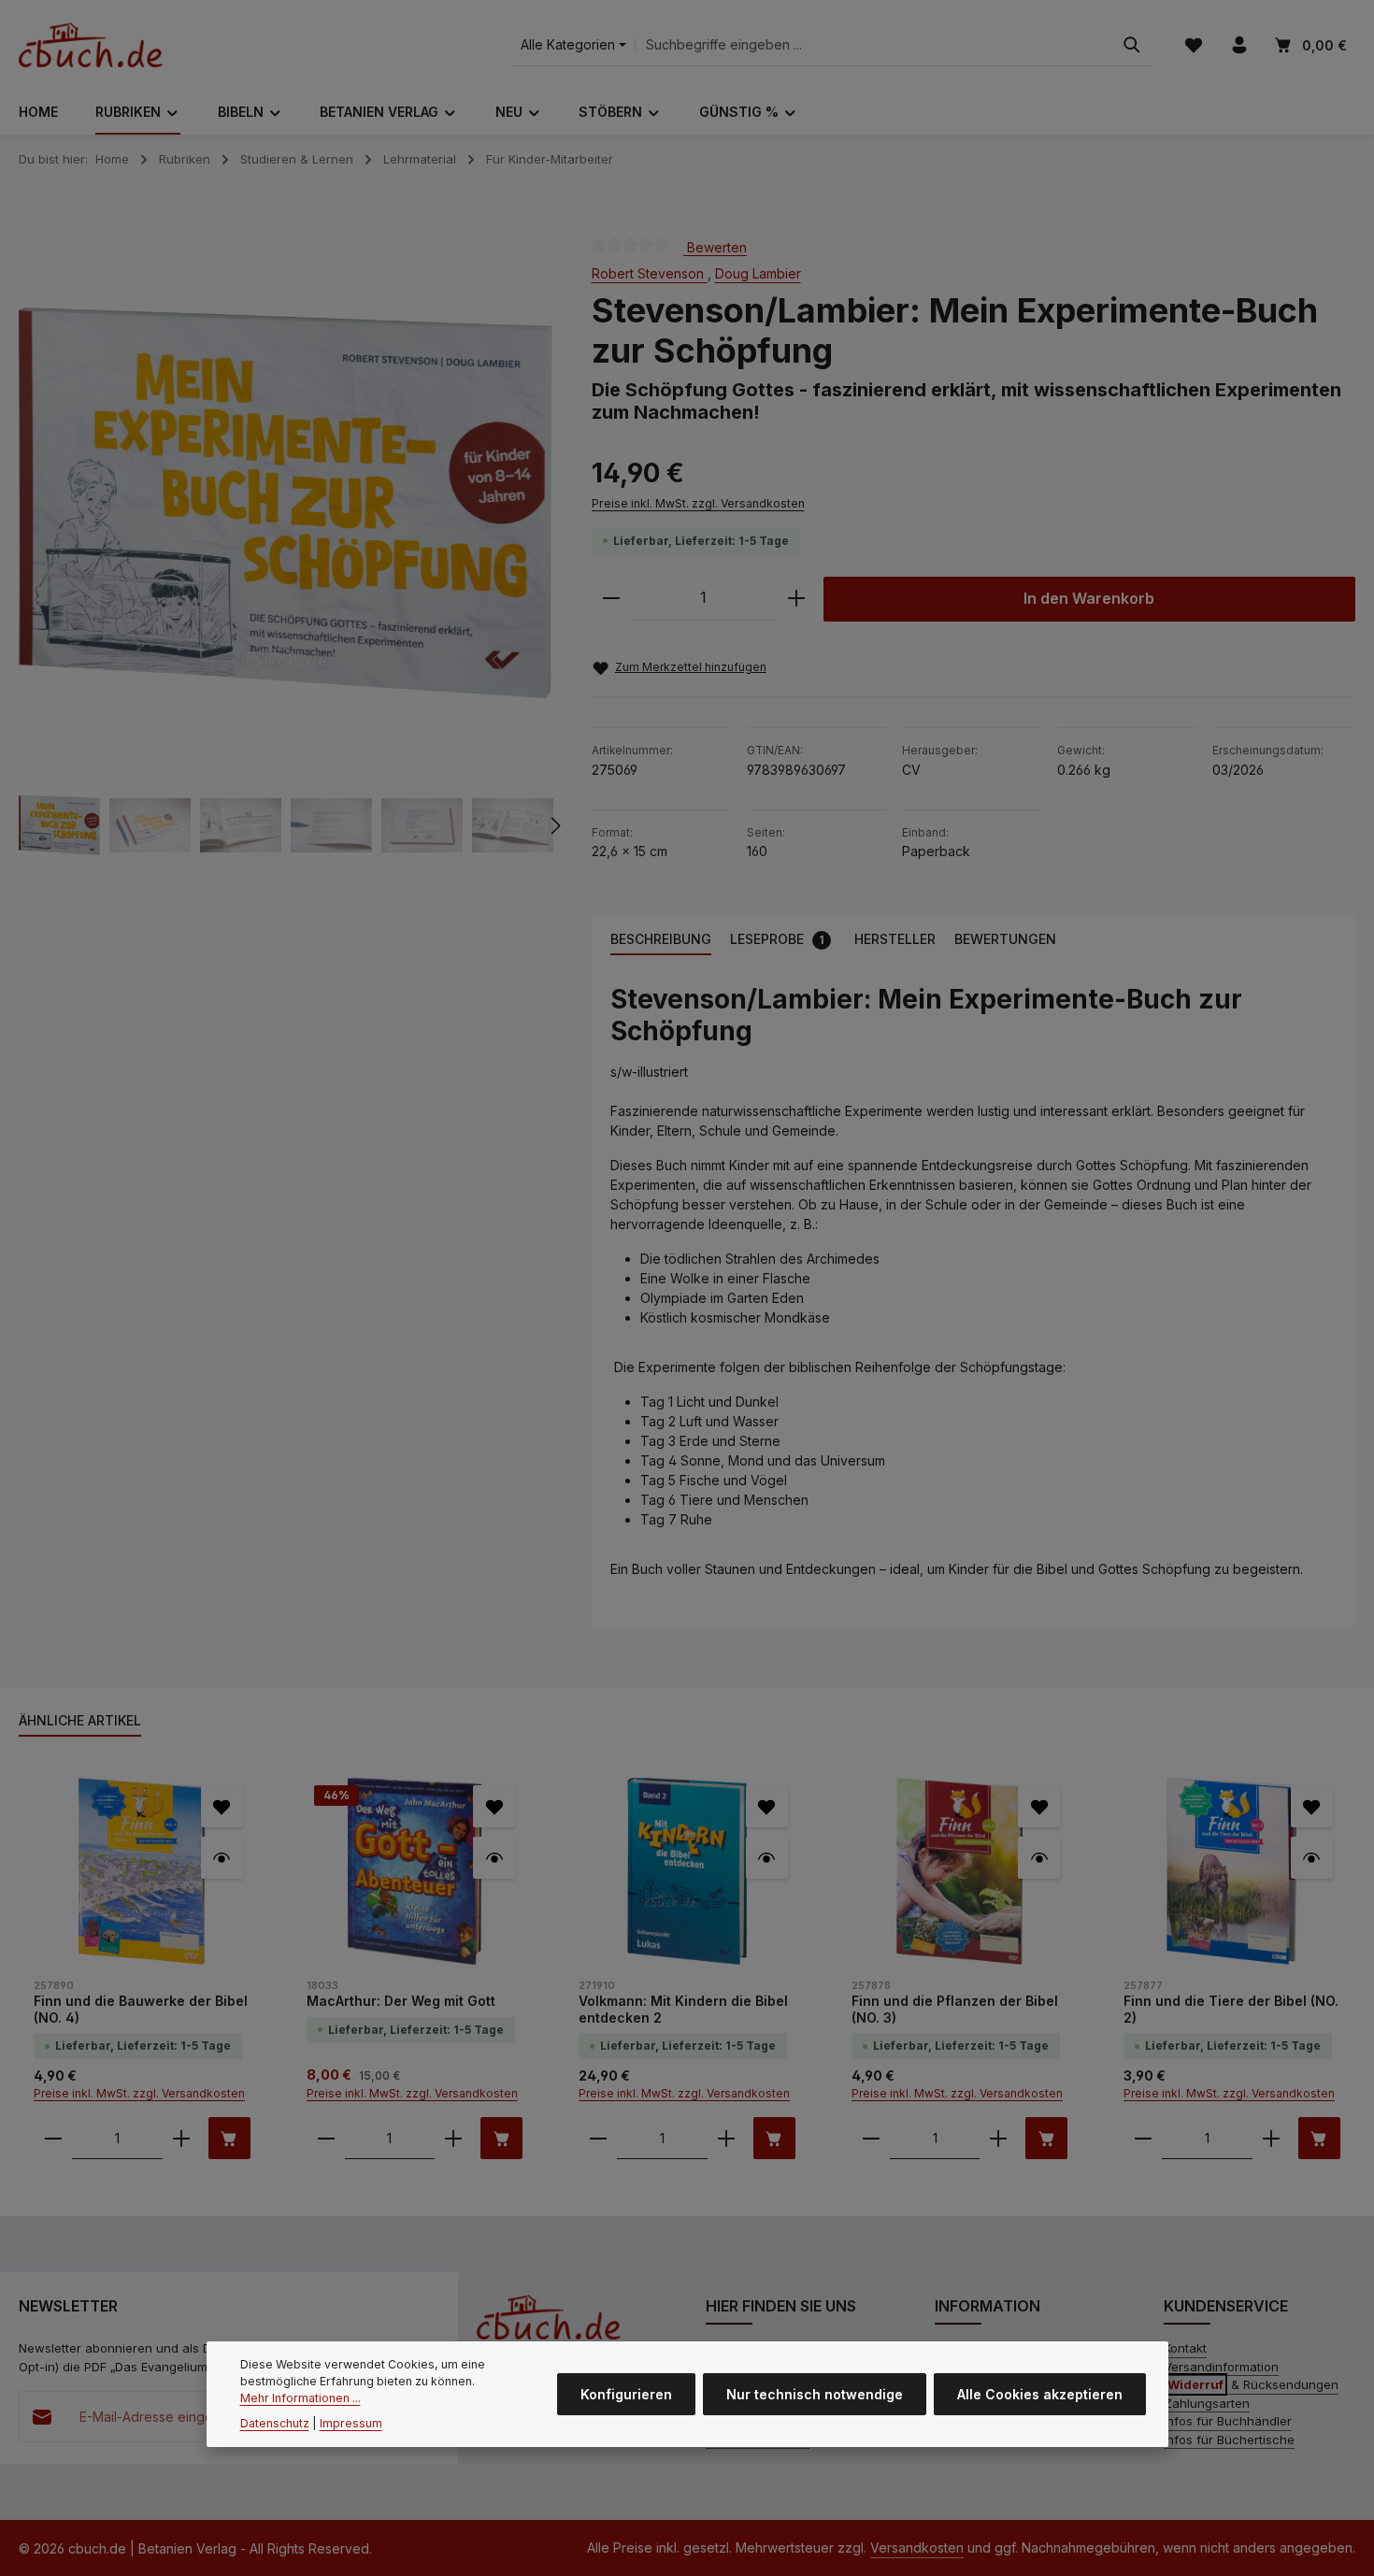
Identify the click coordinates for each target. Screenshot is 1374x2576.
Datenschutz (275, 2423)
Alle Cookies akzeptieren (1040, 2394)
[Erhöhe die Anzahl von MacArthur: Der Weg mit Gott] (453, 2138)
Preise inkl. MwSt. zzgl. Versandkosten (698, 503)
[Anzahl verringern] (611, 599)
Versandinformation (1221, 2367)
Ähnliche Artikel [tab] (80, 1720)
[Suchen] (1132, 45)
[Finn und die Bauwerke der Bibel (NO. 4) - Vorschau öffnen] (222, 1858)
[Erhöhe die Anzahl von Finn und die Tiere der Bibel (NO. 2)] (1271, 2138)
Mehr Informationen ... (301, 2398)
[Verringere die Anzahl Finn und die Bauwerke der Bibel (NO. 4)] (53, 2138)
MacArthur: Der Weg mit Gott (401, 2001)
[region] (286, 551)
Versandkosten (917, 2547)
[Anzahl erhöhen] (796, 599)
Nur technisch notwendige (815, 2394)
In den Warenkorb (1089, 599)
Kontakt (1185, 2348)
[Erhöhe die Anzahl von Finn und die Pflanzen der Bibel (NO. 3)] (998, 2138)
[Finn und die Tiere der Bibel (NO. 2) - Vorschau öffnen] (1312, 1858)
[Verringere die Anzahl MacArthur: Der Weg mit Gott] (326, 2138)
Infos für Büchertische (1229, 2440)
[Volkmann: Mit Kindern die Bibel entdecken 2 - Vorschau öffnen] (767, 1858)
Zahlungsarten (1207, 2403)
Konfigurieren (626, 2394)
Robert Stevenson (650, 273)
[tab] (661, 940)
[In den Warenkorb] (229, 2138)
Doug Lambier (758, 273)
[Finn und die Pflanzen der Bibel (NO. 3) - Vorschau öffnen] (1039, 1858)
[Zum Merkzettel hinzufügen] (222, 1806)
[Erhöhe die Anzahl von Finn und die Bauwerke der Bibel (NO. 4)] (181, 2138)
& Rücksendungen (1253, 2384)
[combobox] (874, 45)
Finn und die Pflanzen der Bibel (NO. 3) (955, 2009)
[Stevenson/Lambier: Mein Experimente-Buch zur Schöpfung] (285, 503)
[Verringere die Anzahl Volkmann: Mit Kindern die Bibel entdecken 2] (598, 2138)
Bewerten (715, 246)
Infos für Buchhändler (1228, 2421)
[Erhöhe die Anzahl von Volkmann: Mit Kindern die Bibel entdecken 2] (726, 2138)
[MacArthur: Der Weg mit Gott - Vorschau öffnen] (494, 1858)
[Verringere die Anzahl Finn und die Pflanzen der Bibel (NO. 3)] (871, 2138)
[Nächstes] (554, 825)
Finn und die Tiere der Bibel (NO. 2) (1231, 2009)
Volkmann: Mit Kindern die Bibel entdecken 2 (683, 2009)
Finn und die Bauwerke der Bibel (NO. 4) (141, 2009)
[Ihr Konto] (1239, 45)
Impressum (351, 2423)
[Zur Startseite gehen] (91, 45)
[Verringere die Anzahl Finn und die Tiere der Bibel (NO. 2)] (1143, 2138)
